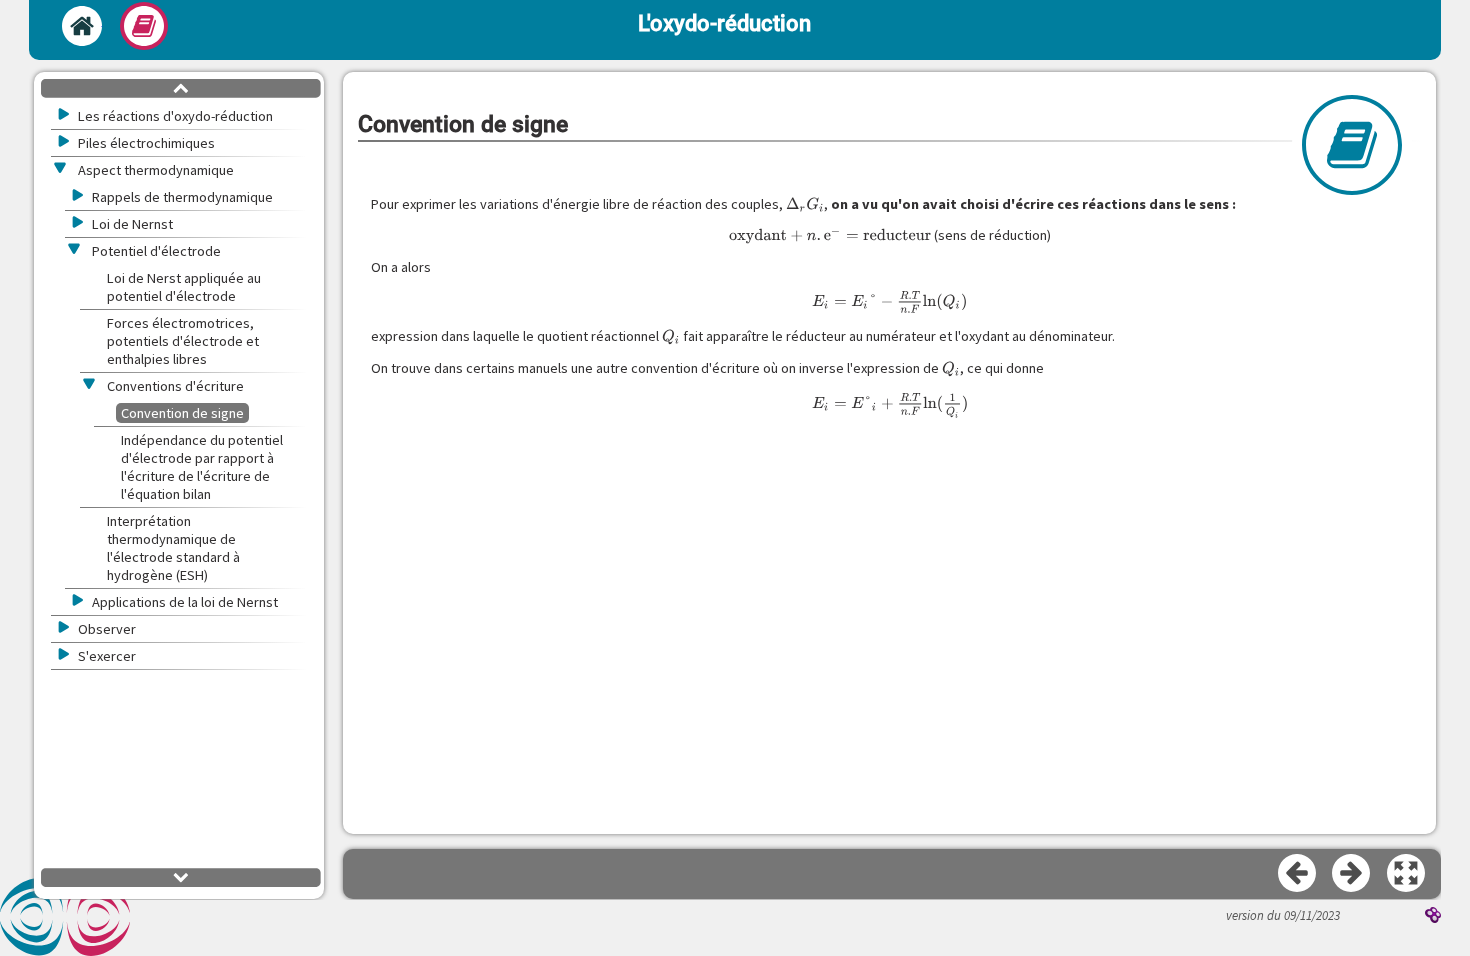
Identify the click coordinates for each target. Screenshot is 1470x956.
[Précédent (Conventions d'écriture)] (1298, 874)
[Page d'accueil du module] (82, 26)
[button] (1407, 874)
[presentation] (805, 204)
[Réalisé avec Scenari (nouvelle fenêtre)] (1433, 917)
